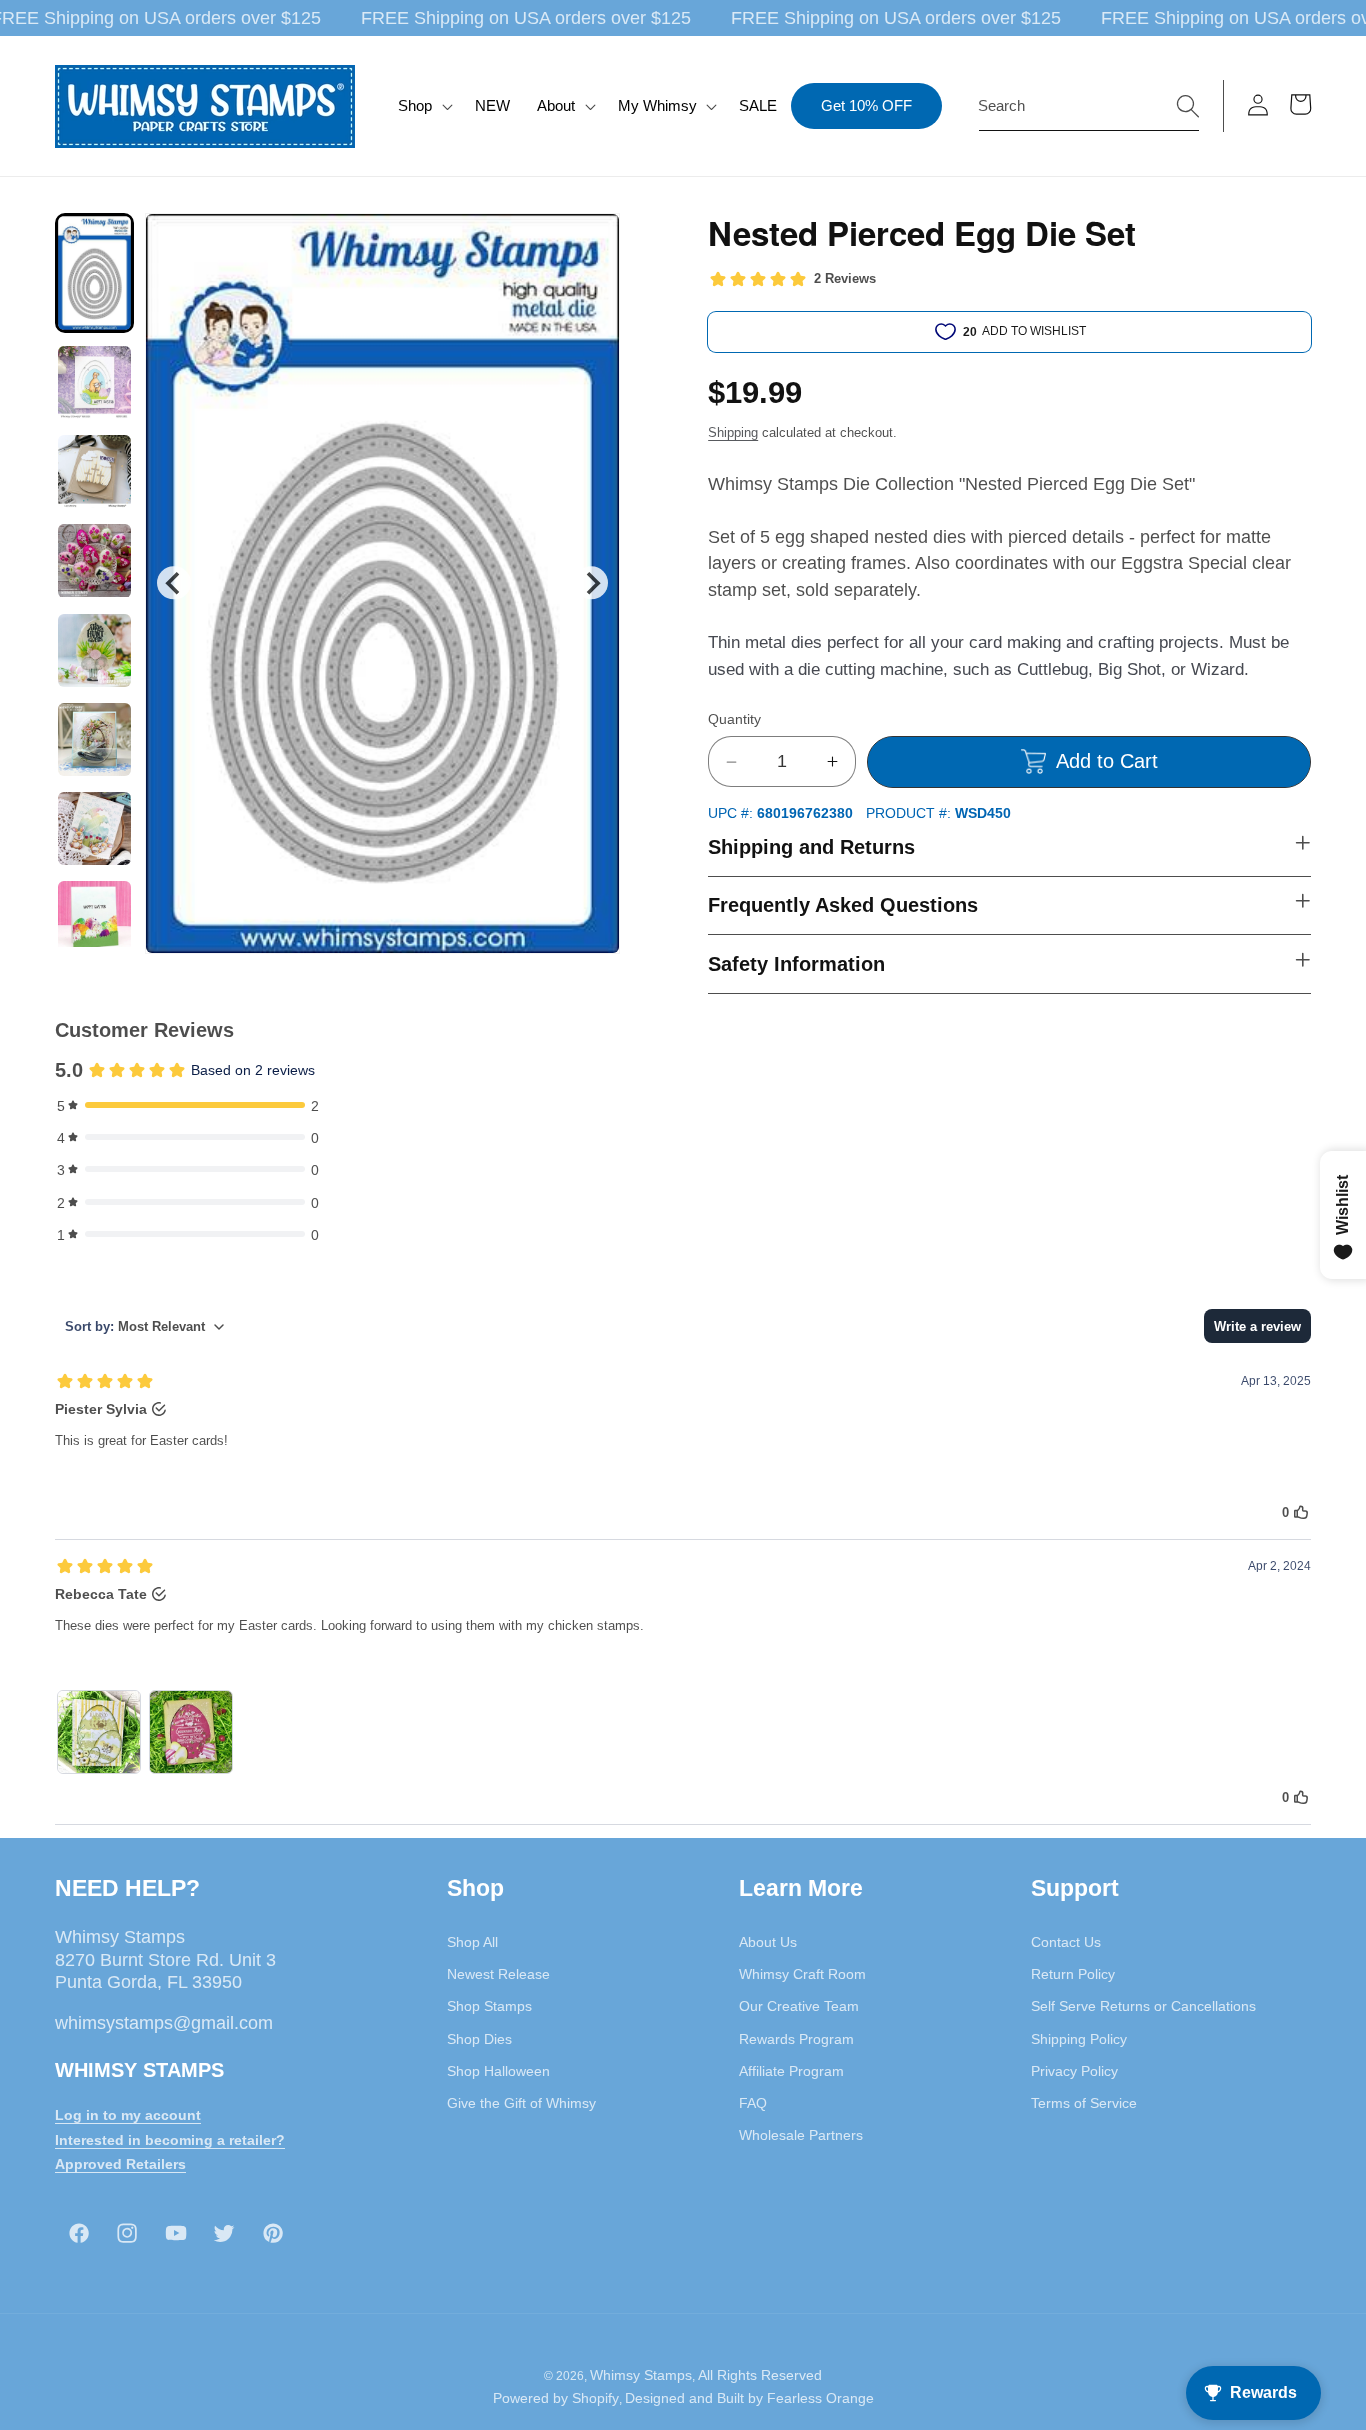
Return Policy (1073, 1973)
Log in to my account (128, 2114)
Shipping (733, 432)
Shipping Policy (1079, 2038)
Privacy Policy (1074, 2070)
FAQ (753, 2102)
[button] (423, 106)
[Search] (1188, 105)
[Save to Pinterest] (592, 241)
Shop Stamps (489, 2006)
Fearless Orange (820, 2398)
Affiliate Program (791, 2070)
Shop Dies (479, 2038)
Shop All (472, 1941)
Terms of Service (1084, 2102)
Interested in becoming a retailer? (170, 2139)
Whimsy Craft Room (802, 1973)
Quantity (734, 719)
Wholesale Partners (801, 2135)
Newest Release (498, 1973)
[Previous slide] (173, 583)
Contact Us (1066, 1941)
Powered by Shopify (556, 2398)
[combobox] (1089, 106)
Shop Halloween (498, 2070)
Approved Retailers (120, 2164)
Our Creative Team (799, 2006)
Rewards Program (796, 2038)
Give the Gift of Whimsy (521, 2102)
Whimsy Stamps (641, 2374)
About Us (768, 1941)
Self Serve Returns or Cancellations (1143, 2006)
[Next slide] (591, 583)
